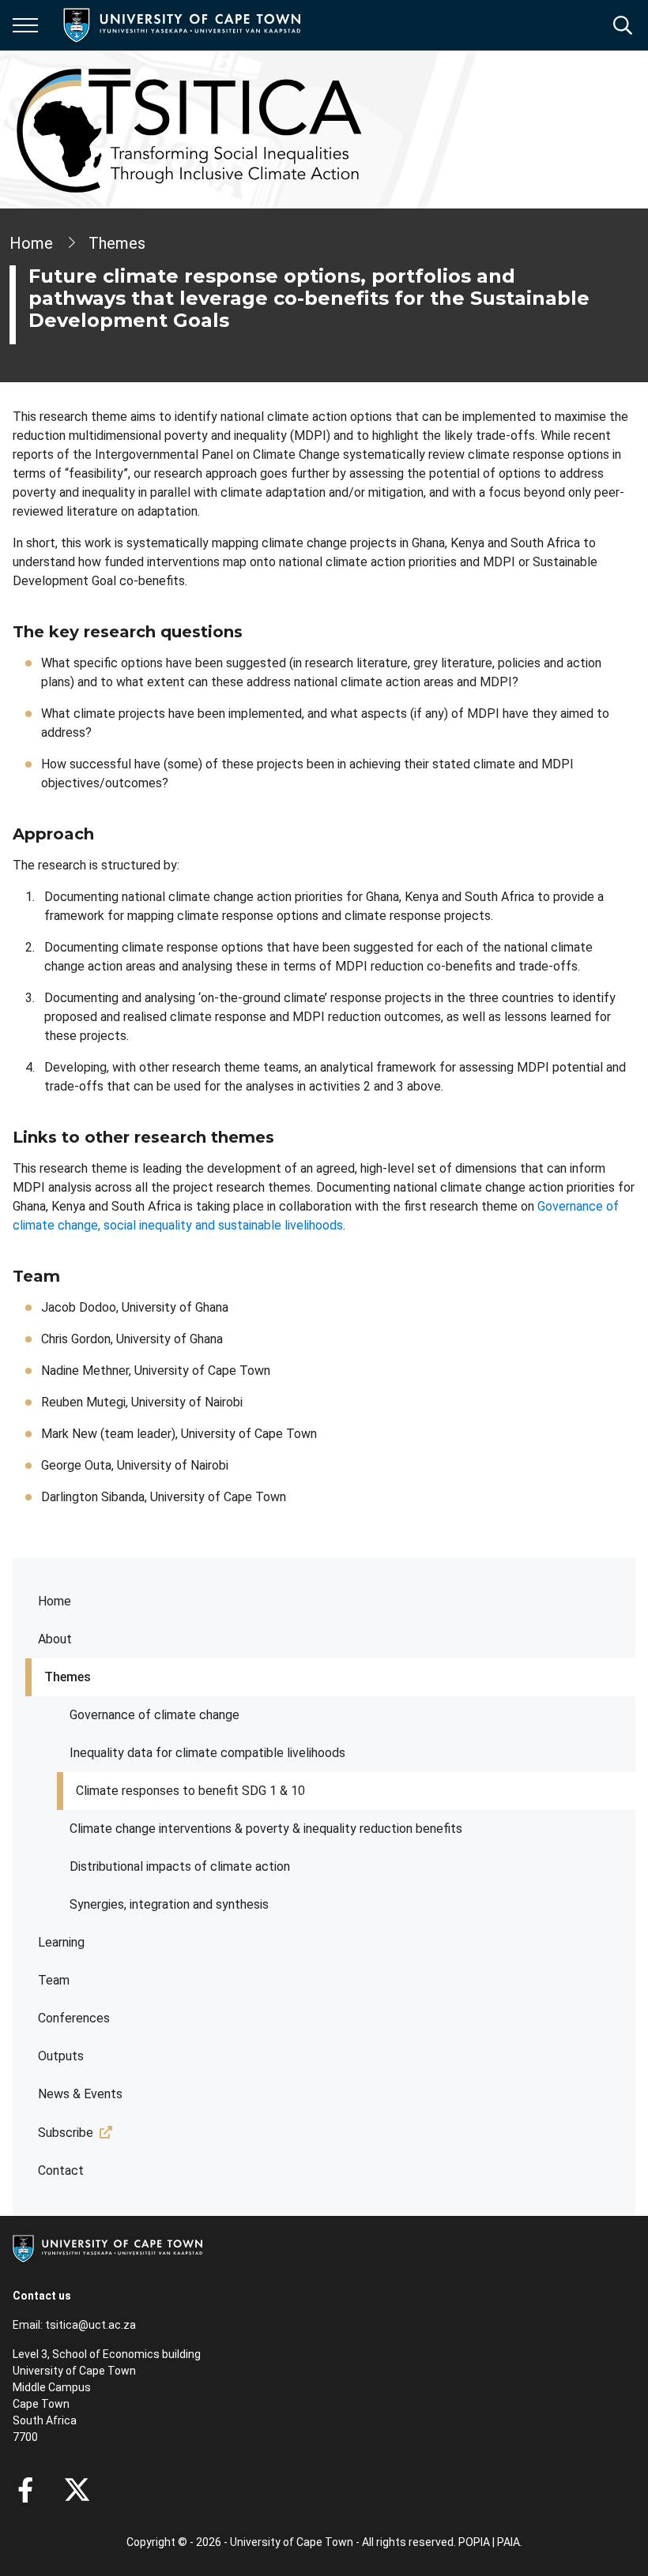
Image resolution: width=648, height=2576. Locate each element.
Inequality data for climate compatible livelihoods (207, 1753)
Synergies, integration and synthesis (169, 1904)
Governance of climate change (154, 1715)
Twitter (77, 2490)
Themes (68, 1677)
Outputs (61, 2056)
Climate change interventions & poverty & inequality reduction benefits (266, 1829)
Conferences (74, 2018)
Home (55, 1601)
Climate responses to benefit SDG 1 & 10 (190, 1791)
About (55, 1639)
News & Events (80, 2094)
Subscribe (66, 2133)
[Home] (107, 2247)
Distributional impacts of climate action (180, 1866)
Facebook (25, 2490)
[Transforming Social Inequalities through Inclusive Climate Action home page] (190, 130)
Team (54, 1980)
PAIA (509, 2542)
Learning (61, 1942)
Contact (61, 2170)
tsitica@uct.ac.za (90, 2325)
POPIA (474, 2542)
